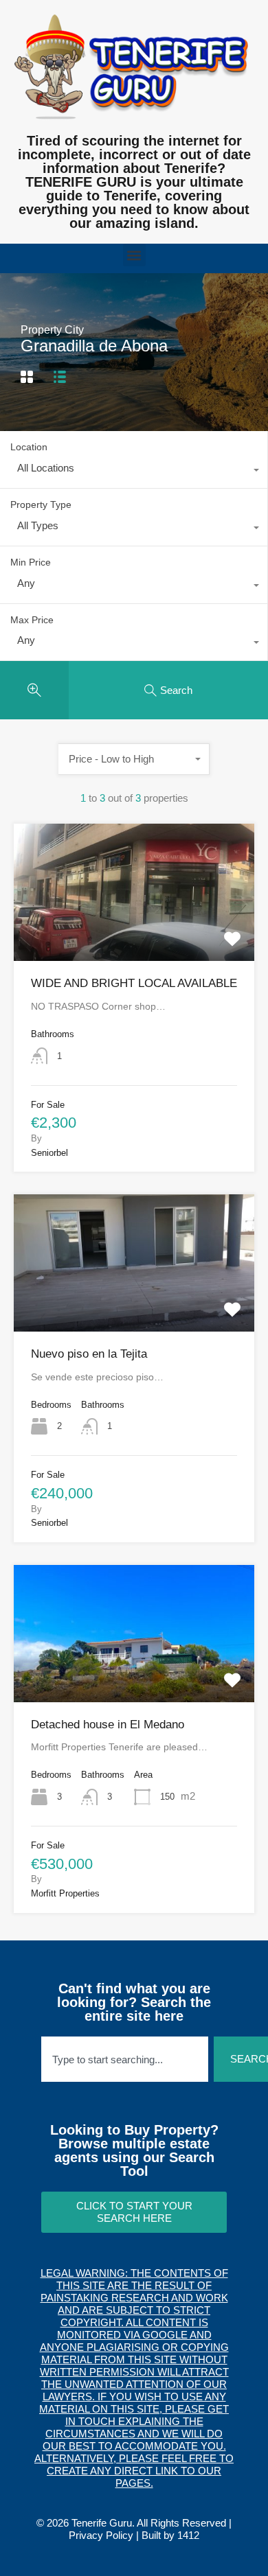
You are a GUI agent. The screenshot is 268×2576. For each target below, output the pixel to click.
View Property (134, 933)
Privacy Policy (101, 2535)
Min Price (31, 562)
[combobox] (134, 472)
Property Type (41, 504)
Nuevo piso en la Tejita (89, 1354)
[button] (134, 255)
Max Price (32, 620)
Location (29, 447)
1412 (188, 2535)
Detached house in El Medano (108, 1725)
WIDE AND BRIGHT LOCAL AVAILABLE (134, 983)
